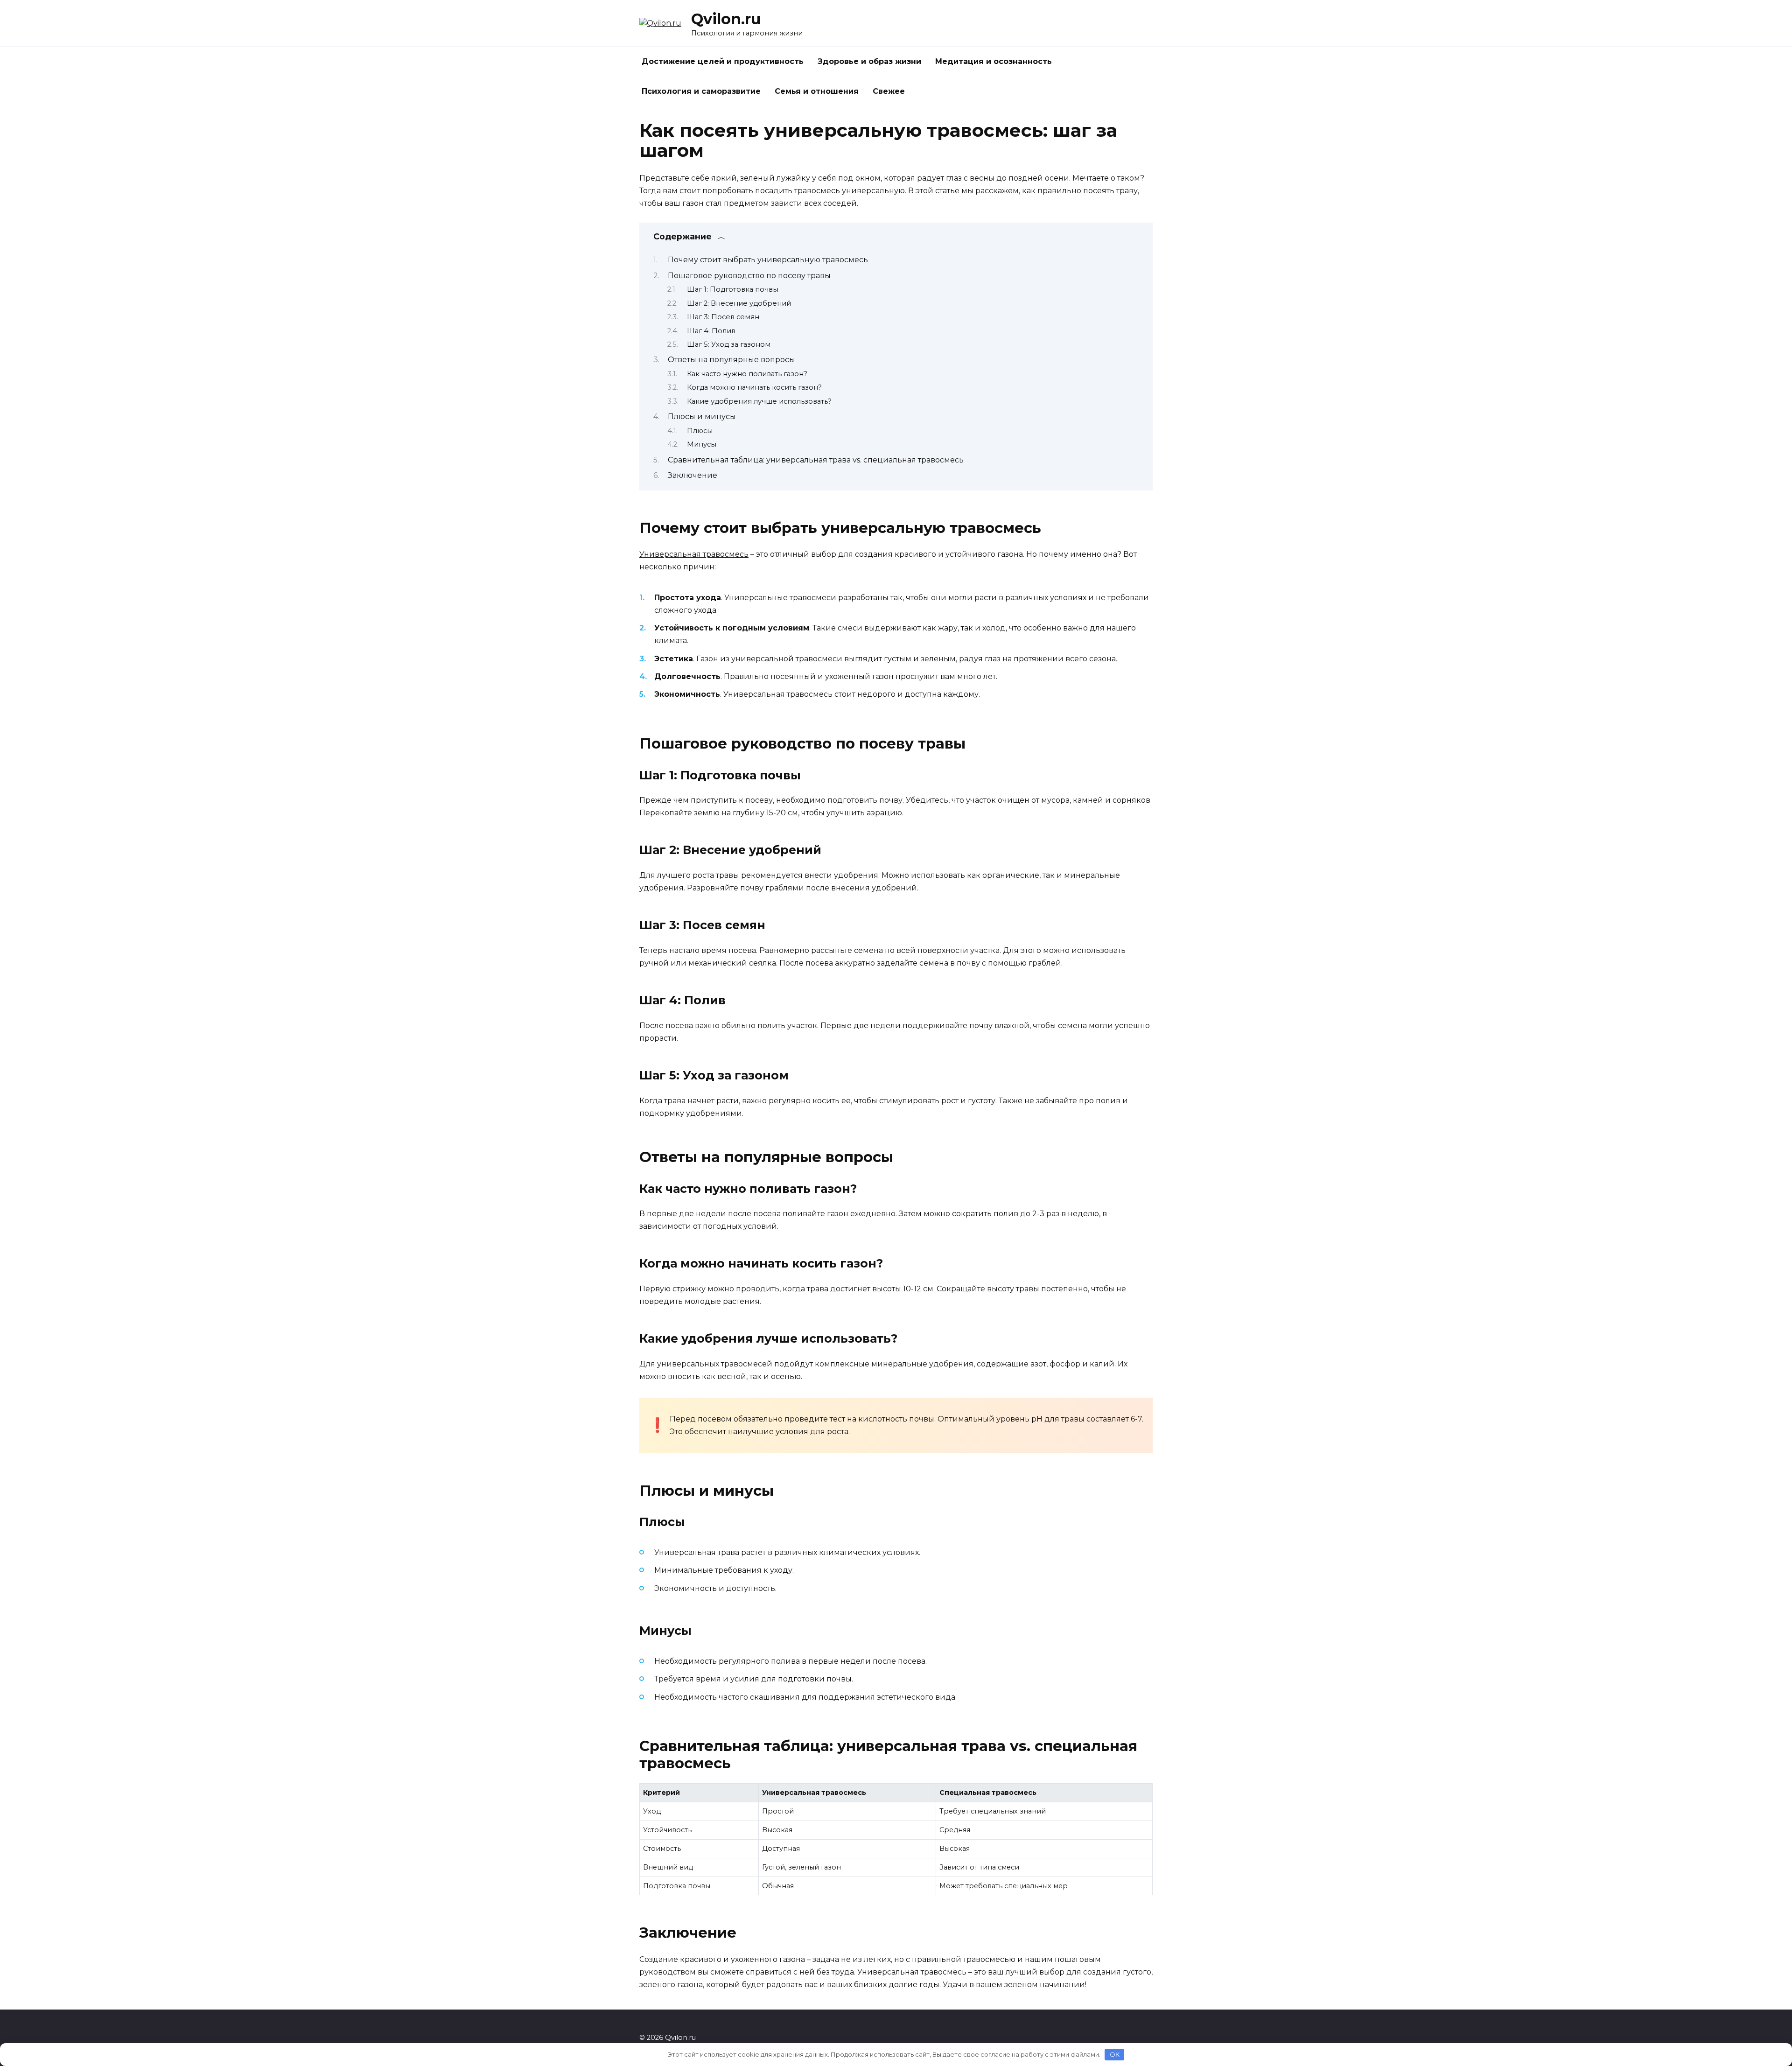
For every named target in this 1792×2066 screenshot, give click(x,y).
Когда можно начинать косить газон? (754, 387)
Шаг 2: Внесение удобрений (739, 303)
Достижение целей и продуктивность (723, 61)
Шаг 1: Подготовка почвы (733, 289)
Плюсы (700, 431)
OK (1115, 2054)
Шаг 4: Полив (711, 331)
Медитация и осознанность (994, 61)
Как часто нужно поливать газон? (747, 374)
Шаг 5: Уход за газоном (729, 344)
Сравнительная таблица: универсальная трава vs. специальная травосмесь (816, 460)
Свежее (889, 91)
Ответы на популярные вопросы (731, 360)
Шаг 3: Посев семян (723, 317)
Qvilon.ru (726, 19)
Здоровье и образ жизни (869, 61)
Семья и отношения (817, 91)
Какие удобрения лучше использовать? (759, 401)
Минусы (702, 444)
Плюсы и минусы (702, 417)
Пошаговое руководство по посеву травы (749, 276)
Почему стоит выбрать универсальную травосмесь (768, 260)
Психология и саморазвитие (701, 91)
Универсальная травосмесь (694, 554)
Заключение (693, 475)
